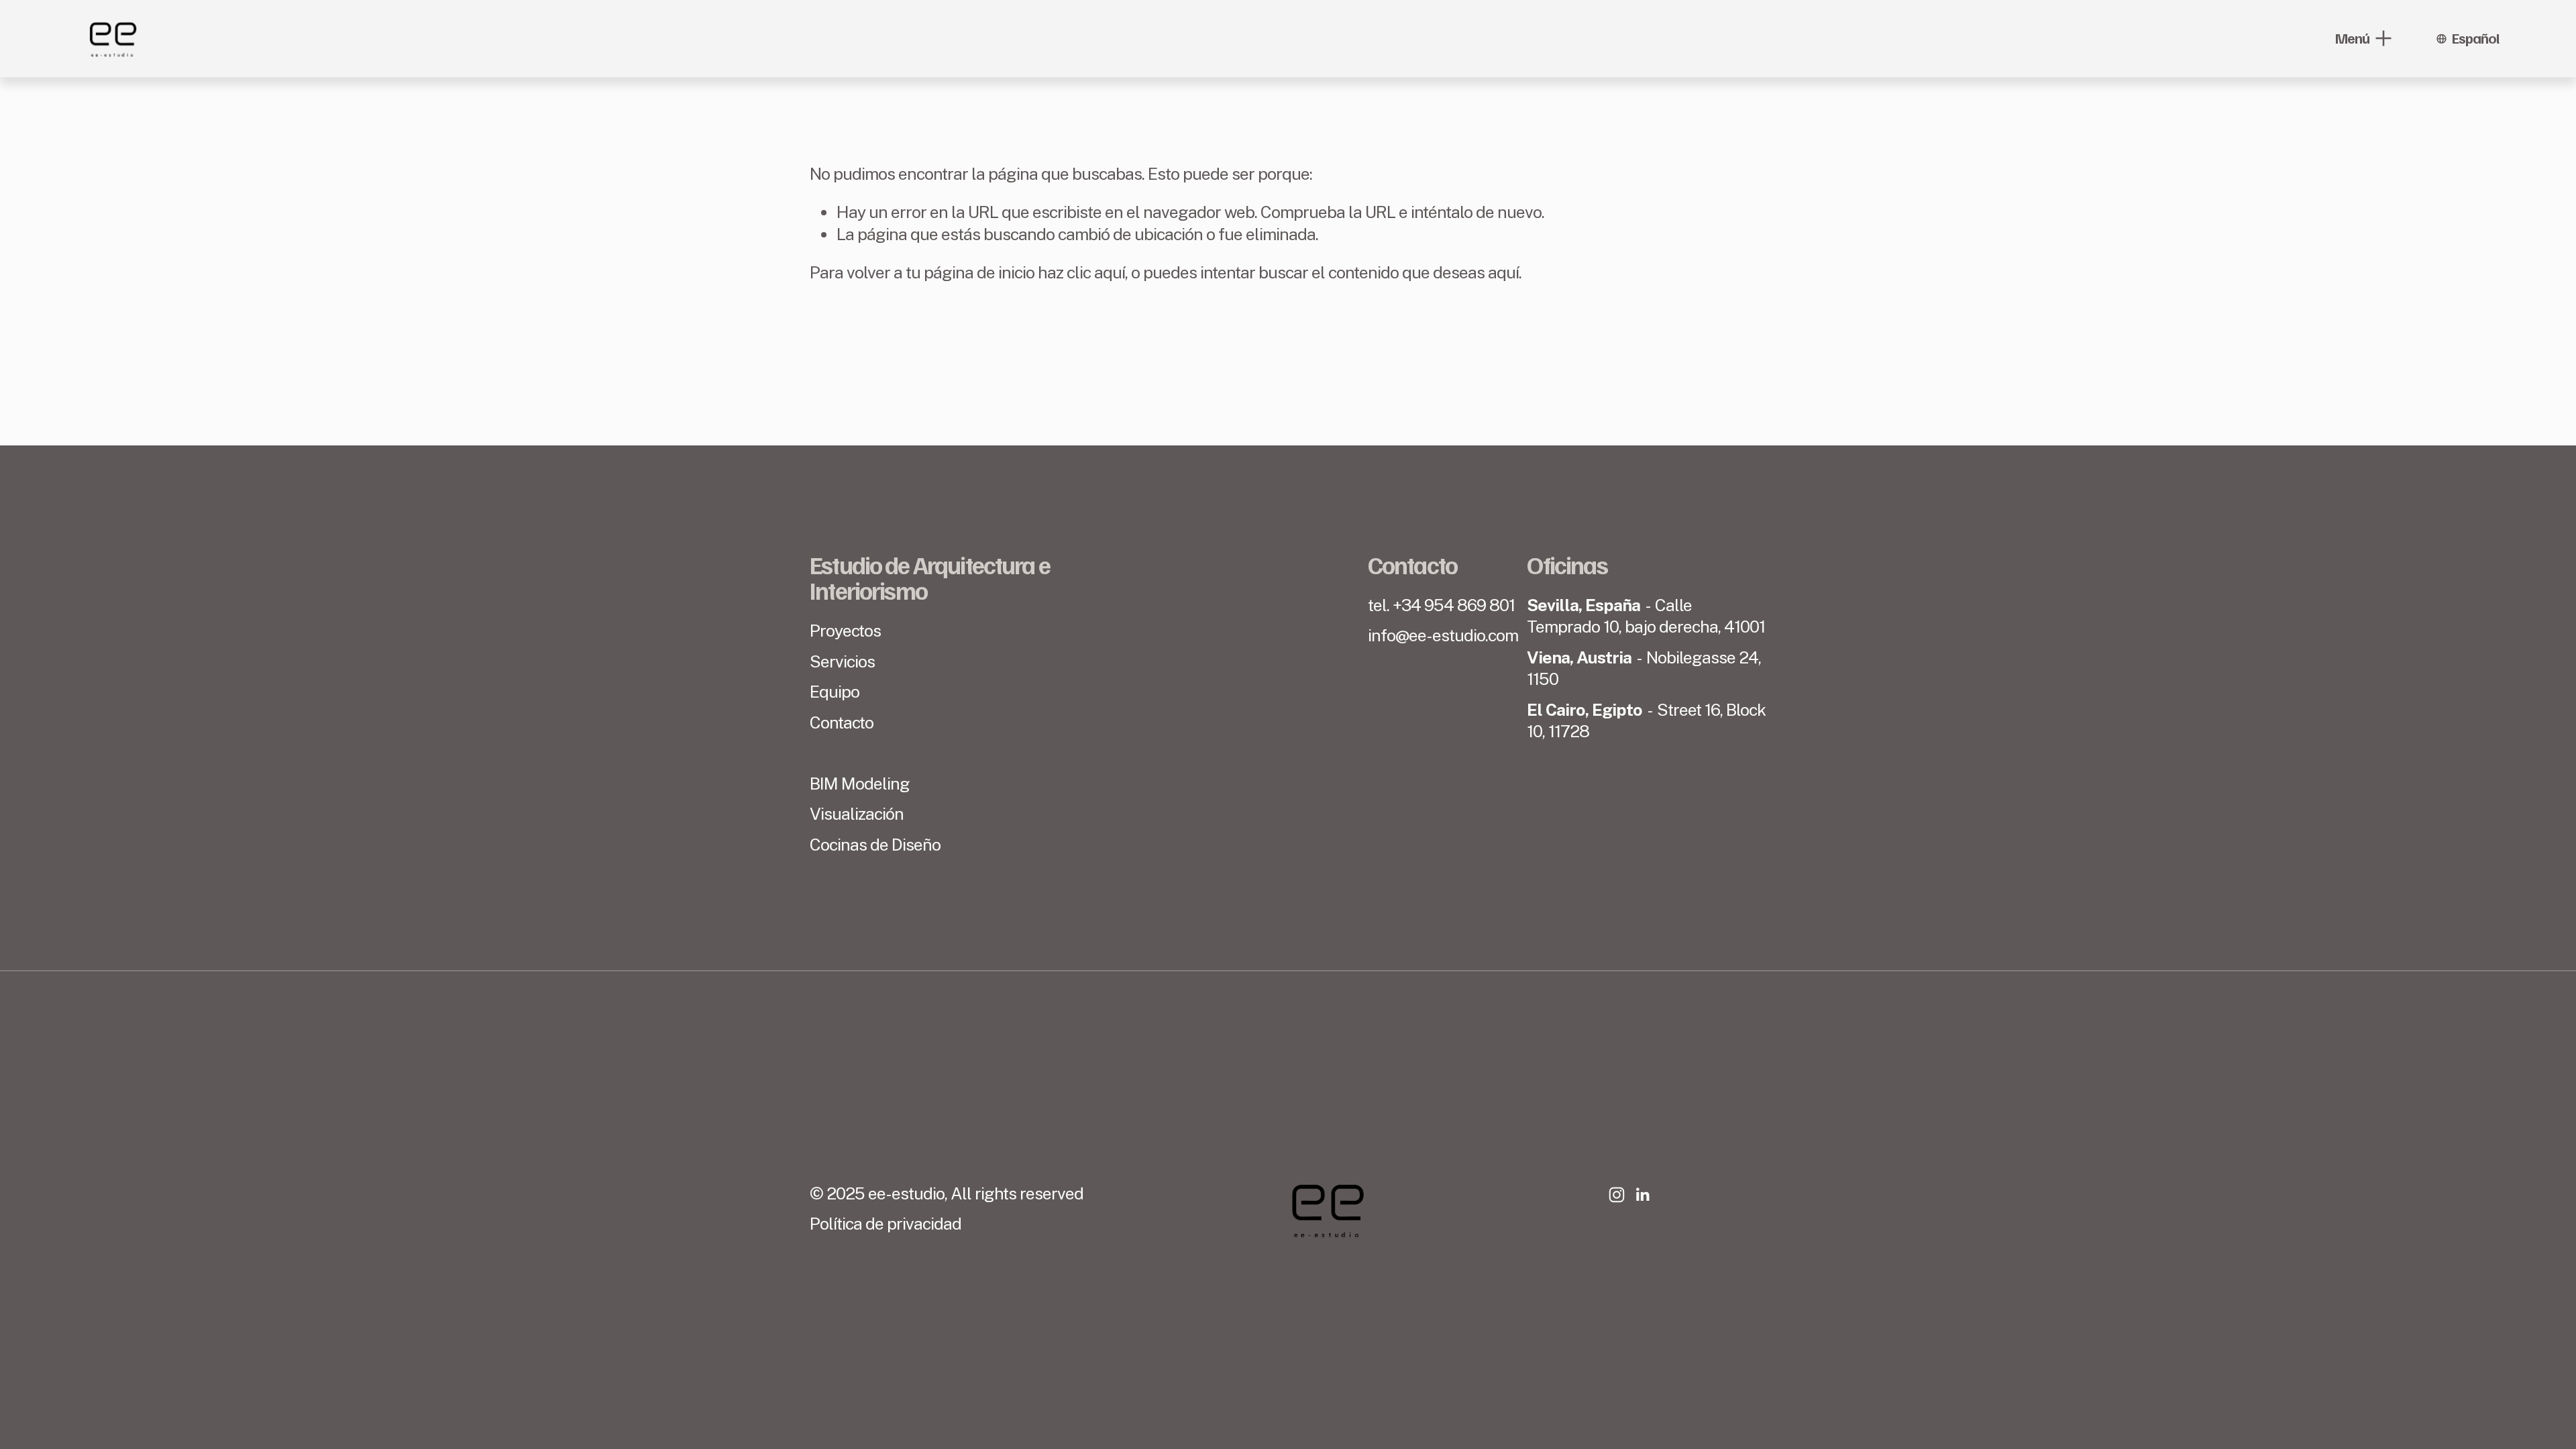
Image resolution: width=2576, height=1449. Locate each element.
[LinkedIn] (1642, 1195)
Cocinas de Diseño (875, 845)
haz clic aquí (1081, 272)
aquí (1503, 272)
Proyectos (845, 631)
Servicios (842, 661)
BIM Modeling (860, 784)
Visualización (857, 814)
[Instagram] (1617, 1195)
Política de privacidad (885, 1224)
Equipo (835, 692)
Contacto (842, 722)
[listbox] (2467, 38)
